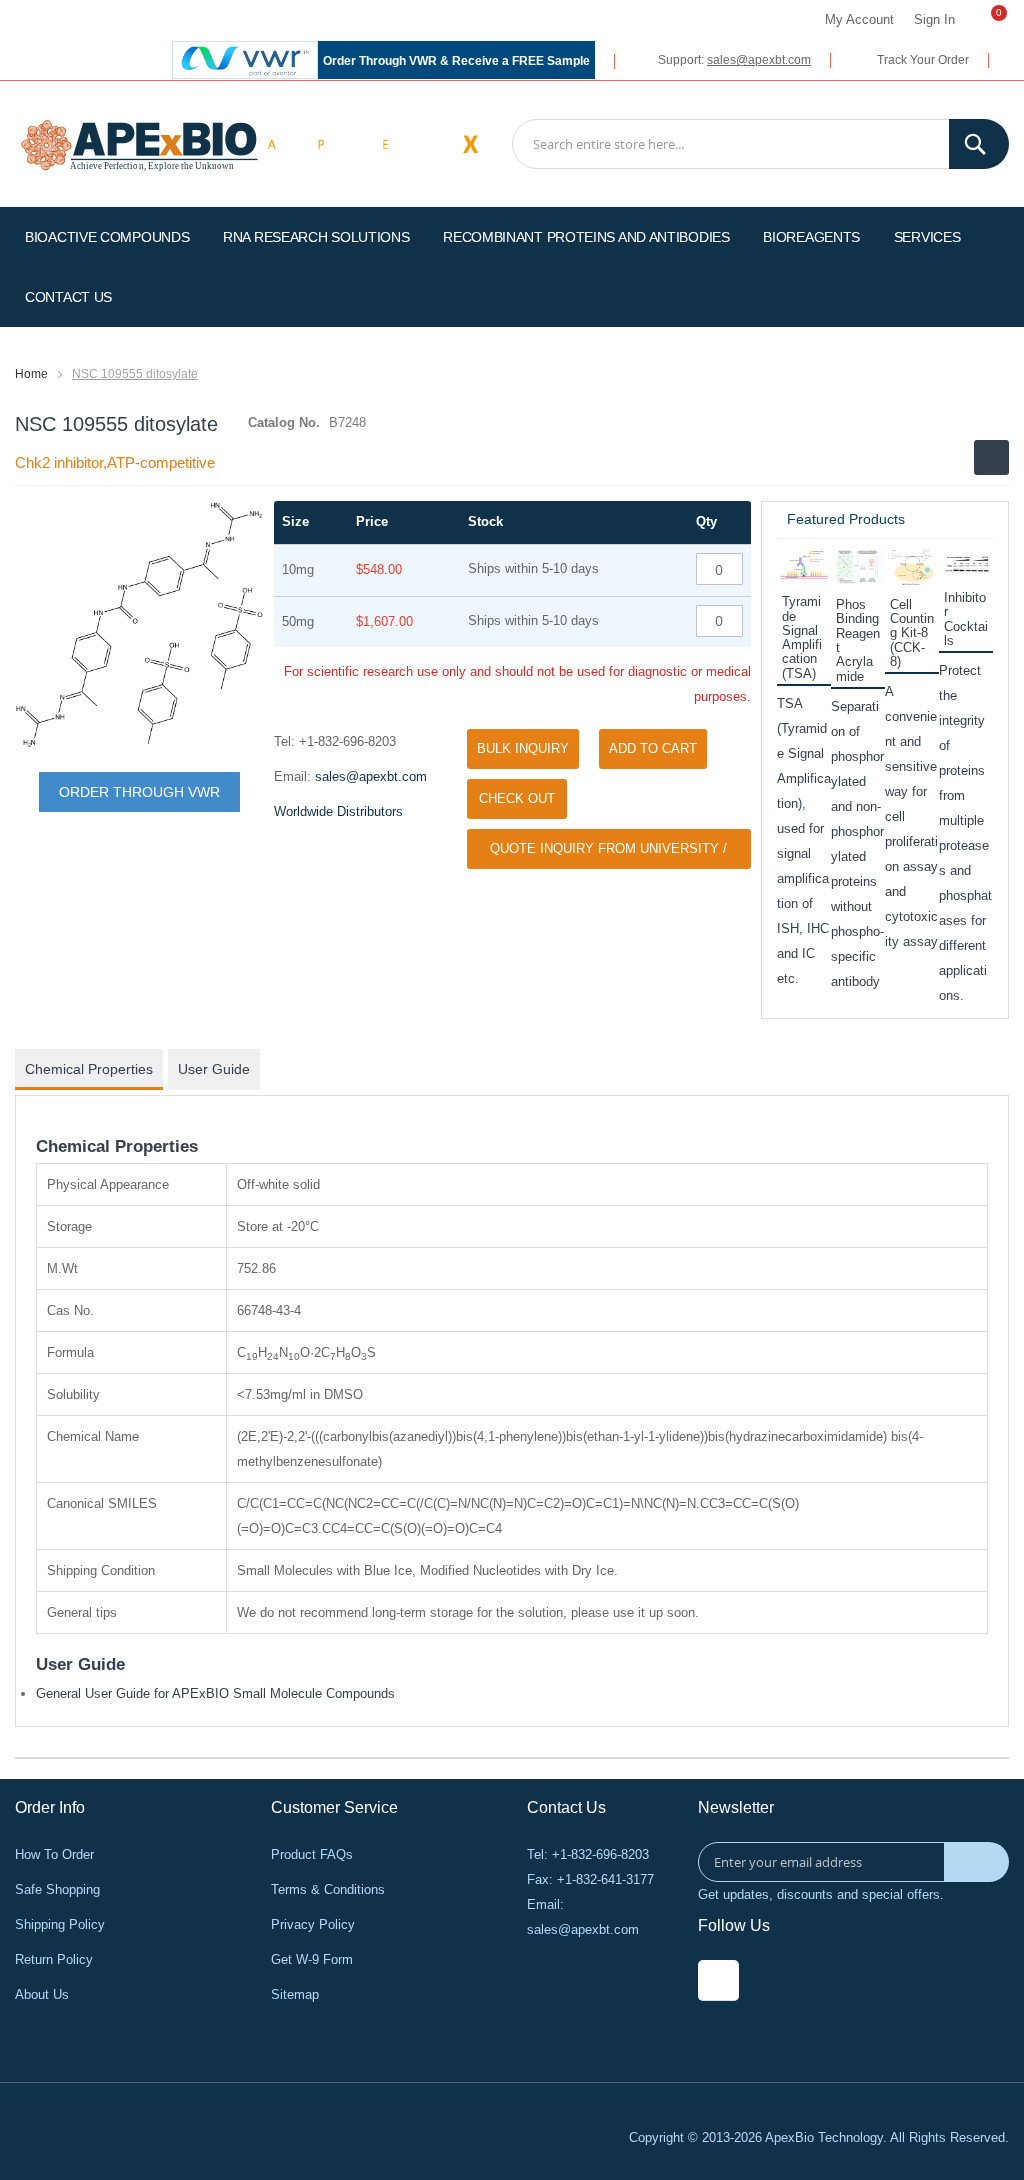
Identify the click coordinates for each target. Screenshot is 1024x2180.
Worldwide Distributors (338, 811)
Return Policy (54, 1959)
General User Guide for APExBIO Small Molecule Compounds (215, 1693)
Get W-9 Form (312, 1959)
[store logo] (139, 143)
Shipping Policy (60, 1924)
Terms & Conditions (328, 1889)
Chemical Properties (89, 1069)
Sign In (934, 19)
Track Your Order (923, 60)
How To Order (54, 1854)
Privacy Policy (313, 1924)
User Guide (214, 1069)
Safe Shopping (57, 1889)
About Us (42, 1994)
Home (31, 374)
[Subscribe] (976, 1862)
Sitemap (295, 1994)
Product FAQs (312, 1854)
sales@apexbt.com (759, 60)
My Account (859, 19)
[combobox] (760, 144)
